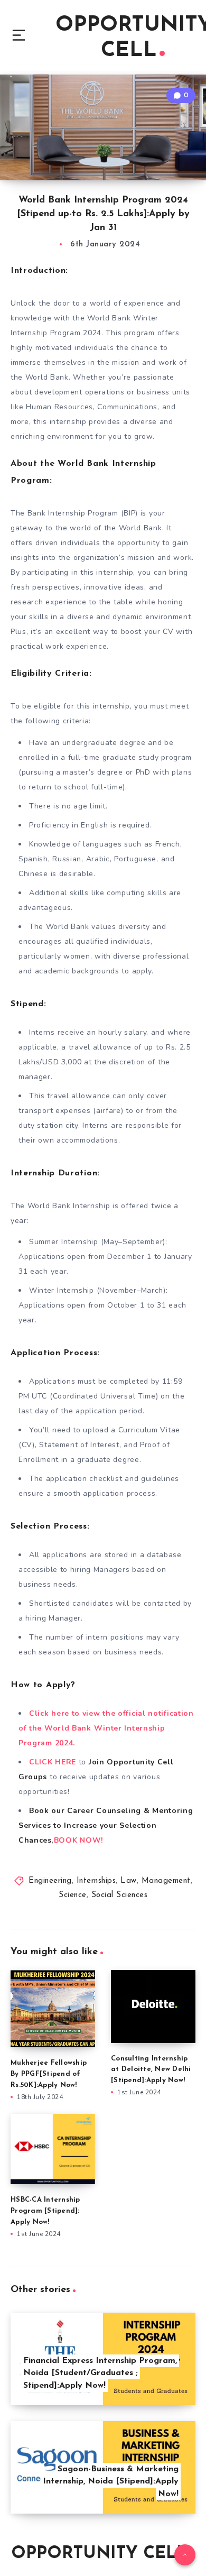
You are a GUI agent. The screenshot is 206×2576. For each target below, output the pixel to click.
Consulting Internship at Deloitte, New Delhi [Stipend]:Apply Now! (151, 2070)
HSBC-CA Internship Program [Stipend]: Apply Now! (45, 2211)
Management (166, 1881)
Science (73, 1895)
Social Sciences (120, 1895)
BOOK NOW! (78, 1840)
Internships (96, 1881)
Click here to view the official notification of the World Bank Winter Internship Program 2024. (106, 1728)
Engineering (50, 1881)
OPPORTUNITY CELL (99, 2554)
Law (129, 1881)
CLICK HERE (53, 1762)
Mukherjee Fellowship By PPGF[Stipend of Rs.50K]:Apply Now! (49, 2074)
